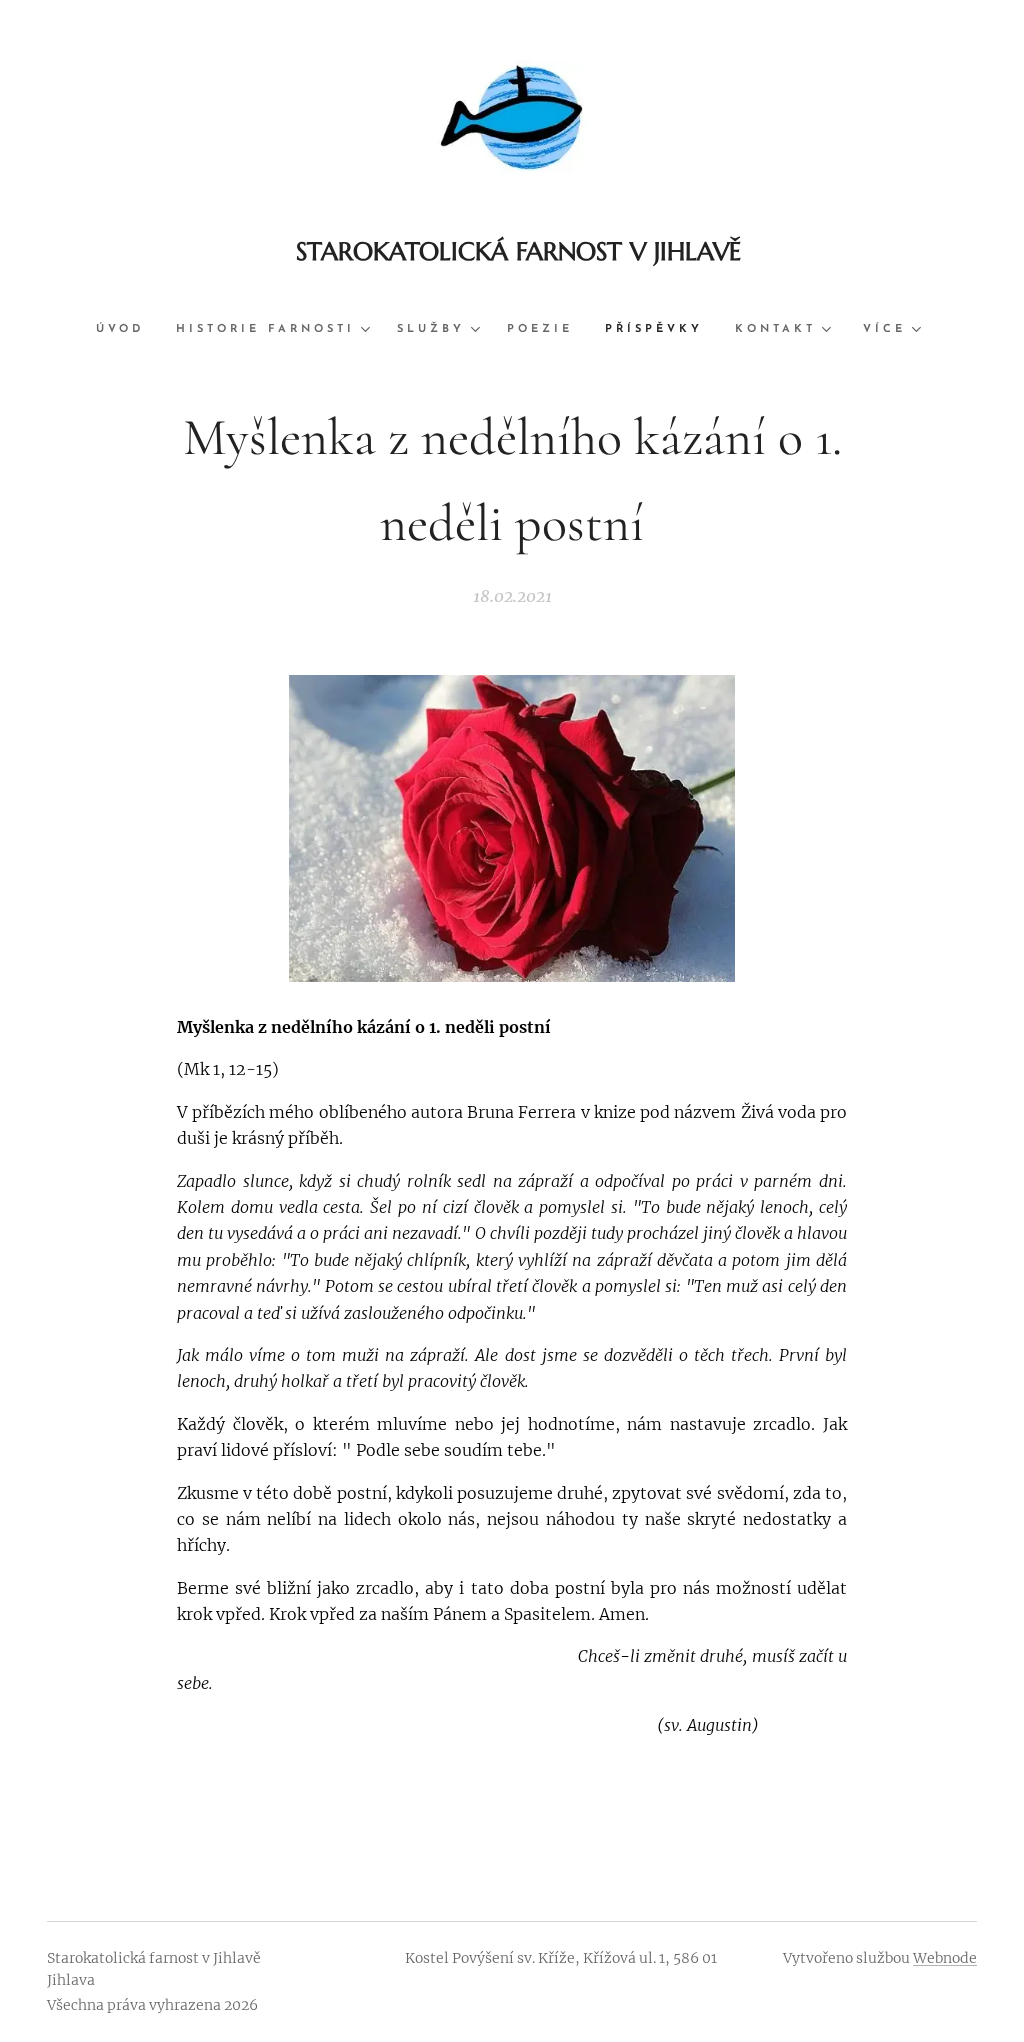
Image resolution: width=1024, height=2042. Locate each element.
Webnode (945, 1958)
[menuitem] (128, 330)
